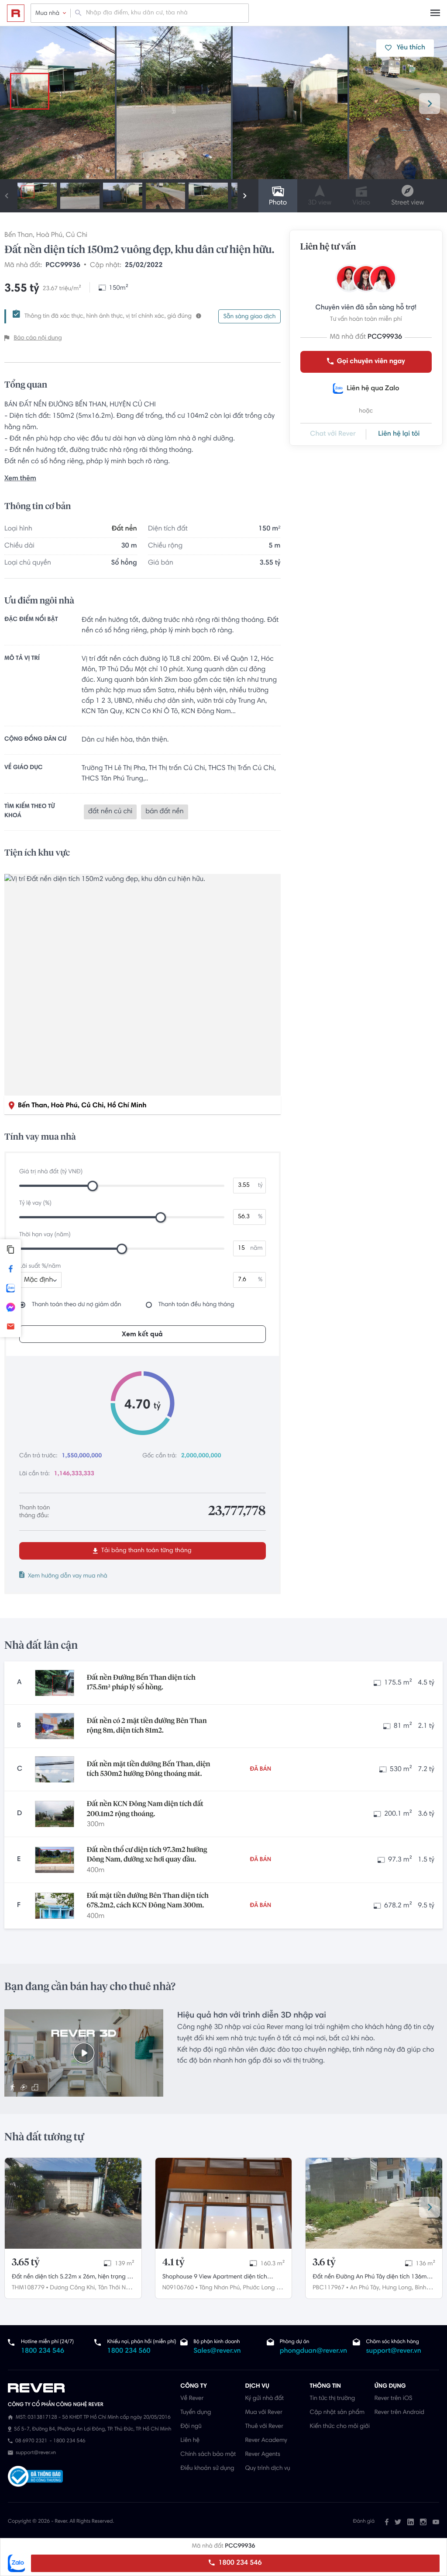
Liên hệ (190, 2441)
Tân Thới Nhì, (115, 2288)
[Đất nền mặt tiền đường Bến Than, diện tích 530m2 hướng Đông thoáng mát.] (55, 1769)
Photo (278, 203)
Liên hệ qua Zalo (373, 389)
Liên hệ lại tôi (399, 434)
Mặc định (38, 1280)
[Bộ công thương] (35, 2477)
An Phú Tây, (365, 2288)
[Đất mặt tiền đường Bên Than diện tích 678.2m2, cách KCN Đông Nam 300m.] (55, 1906)
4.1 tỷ (174, 2263)
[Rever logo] (16, 13)
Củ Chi (77, 236)
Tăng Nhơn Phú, (220, 2288)
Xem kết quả (142, 1335)
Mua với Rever (264, 2413)
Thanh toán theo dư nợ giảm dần (77, 1305)
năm (256, 1248)
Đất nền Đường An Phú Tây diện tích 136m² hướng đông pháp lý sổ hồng (371, 2278)
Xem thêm (20, 479)
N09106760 (178, 2288)
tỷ (260, 1186)
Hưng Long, (397, 2288)
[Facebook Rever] (387, 2522)
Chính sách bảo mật (208, 2455)
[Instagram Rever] (423, 2522)
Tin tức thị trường (333, 2399)
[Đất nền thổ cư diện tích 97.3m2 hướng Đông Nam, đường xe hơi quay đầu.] (55, 1860)
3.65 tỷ (26, 2263)
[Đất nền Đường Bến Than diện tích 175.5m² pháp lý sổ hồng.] (55, 1683)
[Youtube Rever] (436, 2522)
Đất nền (124, 529)
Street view (407, 203)
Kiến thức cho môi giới (340, 2427)
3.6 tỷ (324, 2263)
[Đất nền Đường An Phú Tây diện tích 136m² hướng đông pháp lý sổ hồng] (374, 2203)
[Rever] (90, 2388)
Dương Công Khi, (73, 2288)
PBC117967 (328, 2288)
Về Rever (192, 2399)
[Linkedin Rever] (411, 2522)
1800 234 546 (239, 2563)
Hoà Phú (49, 236)
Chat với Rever (333, 434)
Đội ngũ (191, 2427)
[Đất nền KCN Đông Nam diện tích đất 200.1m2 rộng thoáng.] (55, 1814)
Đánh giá (364, 2522)
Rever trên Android (399, 2413)
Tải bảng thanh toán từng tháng (146, 1551)
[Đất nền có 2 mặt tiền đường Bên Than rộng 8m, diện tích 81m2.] (55, 1726)
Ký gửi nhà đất (264, 2399)
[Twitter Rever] (398, 2522)
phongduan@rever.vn (313, 2351)
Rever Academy (266, 2441)
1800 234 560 (129, 2351)
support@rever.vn (393, 2351)
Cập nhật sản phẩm (337, 2413)
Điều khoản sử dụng (207, 2469)
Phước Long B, (262, 2288)
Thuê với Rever (264, 2427)
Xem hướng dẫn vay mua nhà (68, 1576)
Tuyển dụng (196, 2413)
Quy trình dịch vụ (267, 2469)
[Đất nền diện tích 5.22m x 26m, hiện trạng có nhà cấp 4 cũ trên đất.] (73, 2203)
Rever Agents (263, 2455)
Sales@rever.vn (217, 2351)
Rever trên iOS (394, 2399)
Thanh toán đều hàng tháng (196, 1305)
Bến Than (19, 236)
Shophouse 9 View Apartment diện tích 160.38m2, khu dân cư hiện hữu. (215, 2278)
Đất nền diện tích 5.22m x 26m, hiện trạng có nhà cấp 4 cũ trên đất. (73, 2278)
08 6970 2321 (31, 2441)
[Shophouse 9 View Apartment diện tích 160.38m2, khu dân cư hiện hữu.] (224, 2203)
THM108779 (28, 2288)
